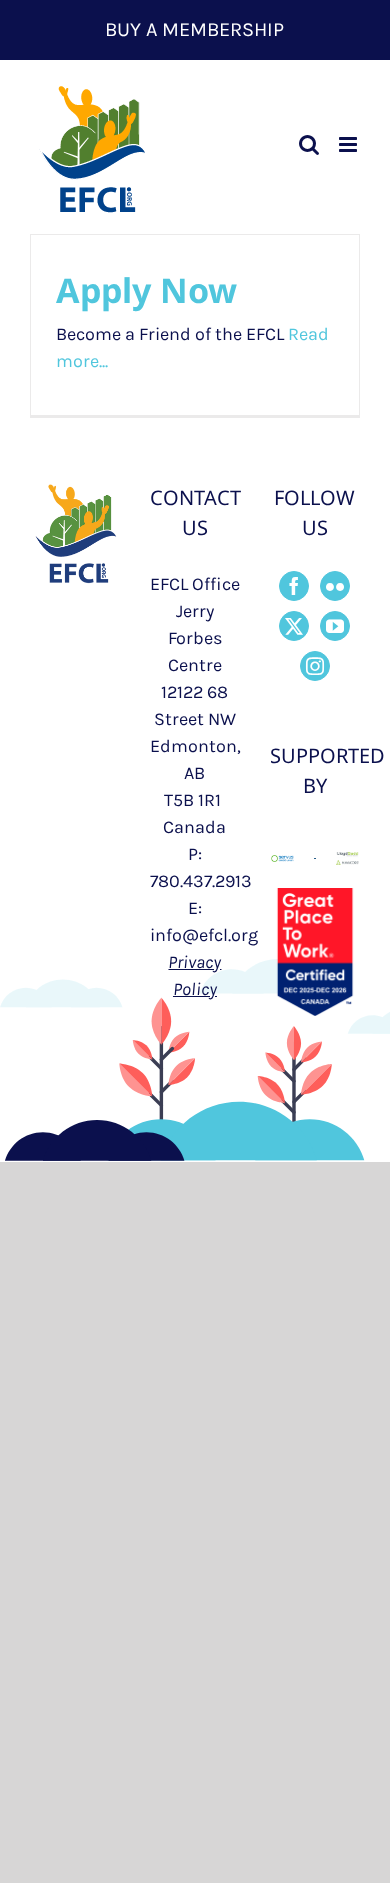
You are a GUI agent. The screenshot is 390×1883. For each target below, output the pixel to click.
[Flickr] (335, 586)
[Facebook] (294, 586)
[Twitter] (294, 626)
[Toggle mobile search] (309, 144)
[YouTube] (335, 626)
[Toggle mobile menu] (349, 144)
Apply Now (146, 290)
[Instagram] (315, 666)
